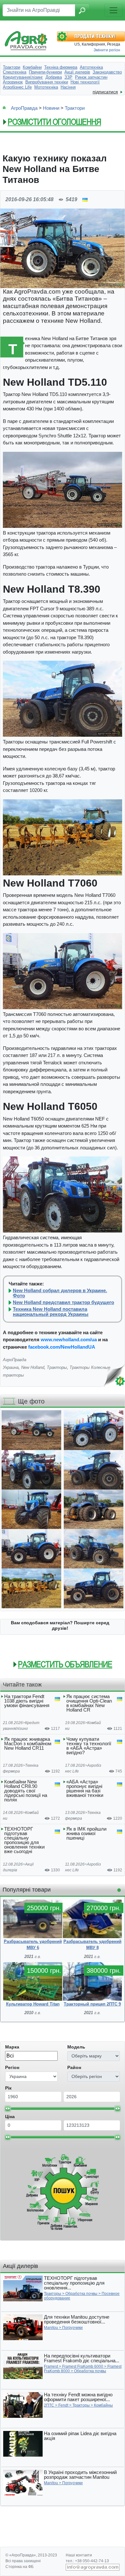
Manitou (51, 2328)
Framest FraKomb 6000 (83, 2366)
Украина (11, 1367)
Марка (12, 2047)
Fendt (63, 2405)
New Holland (33, 1367)
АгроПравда (24, 108)
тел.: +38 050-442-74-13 (87, 2561)
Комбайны (103, 2405)
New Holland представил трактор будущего (63, 1302)
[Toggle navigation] (113, 10)
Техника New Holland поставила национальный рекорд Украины (51, 1312)
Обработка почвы (81, 2294)
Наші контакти (79, 2555)
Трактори (75, 108)
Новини (51, 108)
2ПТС (49, 2405)
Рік (8, 2088)
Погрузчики (72, 2328)
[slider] (8, 2108)
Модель (76, 2047)
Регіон (12, 2067)
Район (74, 2067)
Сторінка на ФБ (20, 2567)
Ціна (10, 2117)
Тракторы (57, 1367)
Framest (51, 2366)
